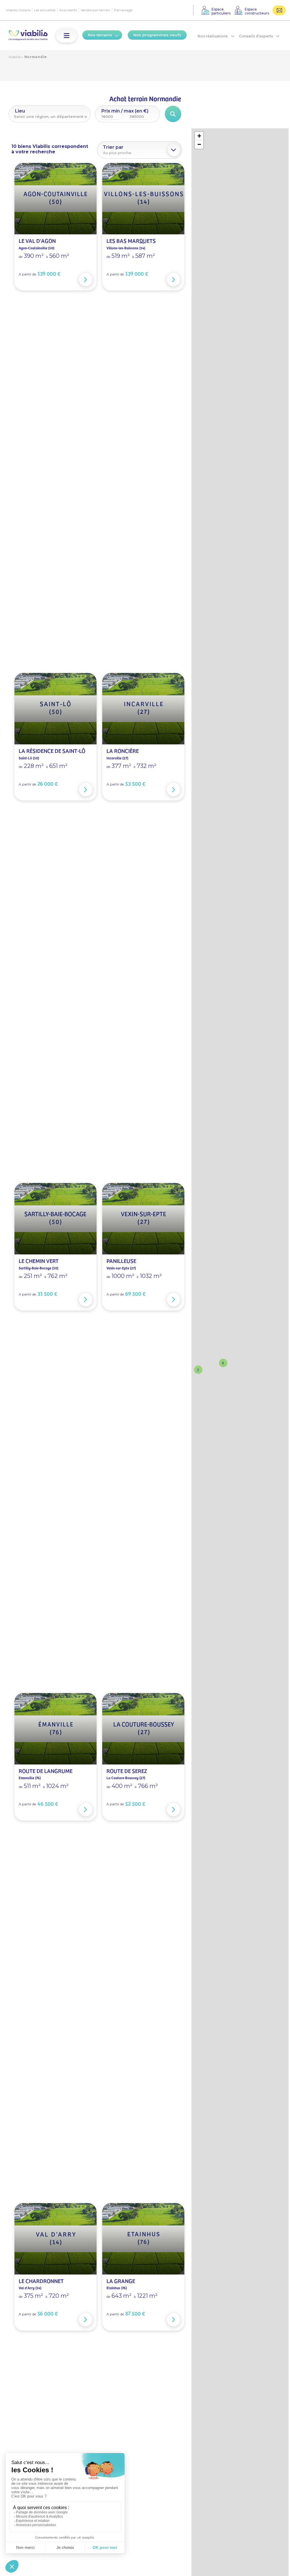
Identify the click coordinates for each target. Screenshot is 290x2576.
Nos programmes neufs (157, 35)
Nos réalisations (213, 36)
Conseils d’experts (256, 36)
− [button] (199, 144)
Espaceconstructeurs (257, 11)
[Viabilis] (28, 36)
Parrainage (123, 10)
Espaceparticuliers (221, 11)
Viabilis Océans (18, 10)
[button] (67, 36)
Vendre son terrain (95, 10)
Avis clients (68, 10)
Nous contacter (279, 10)
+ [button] (199, 136)
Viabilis (15, 57)
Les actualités (45, 10)
